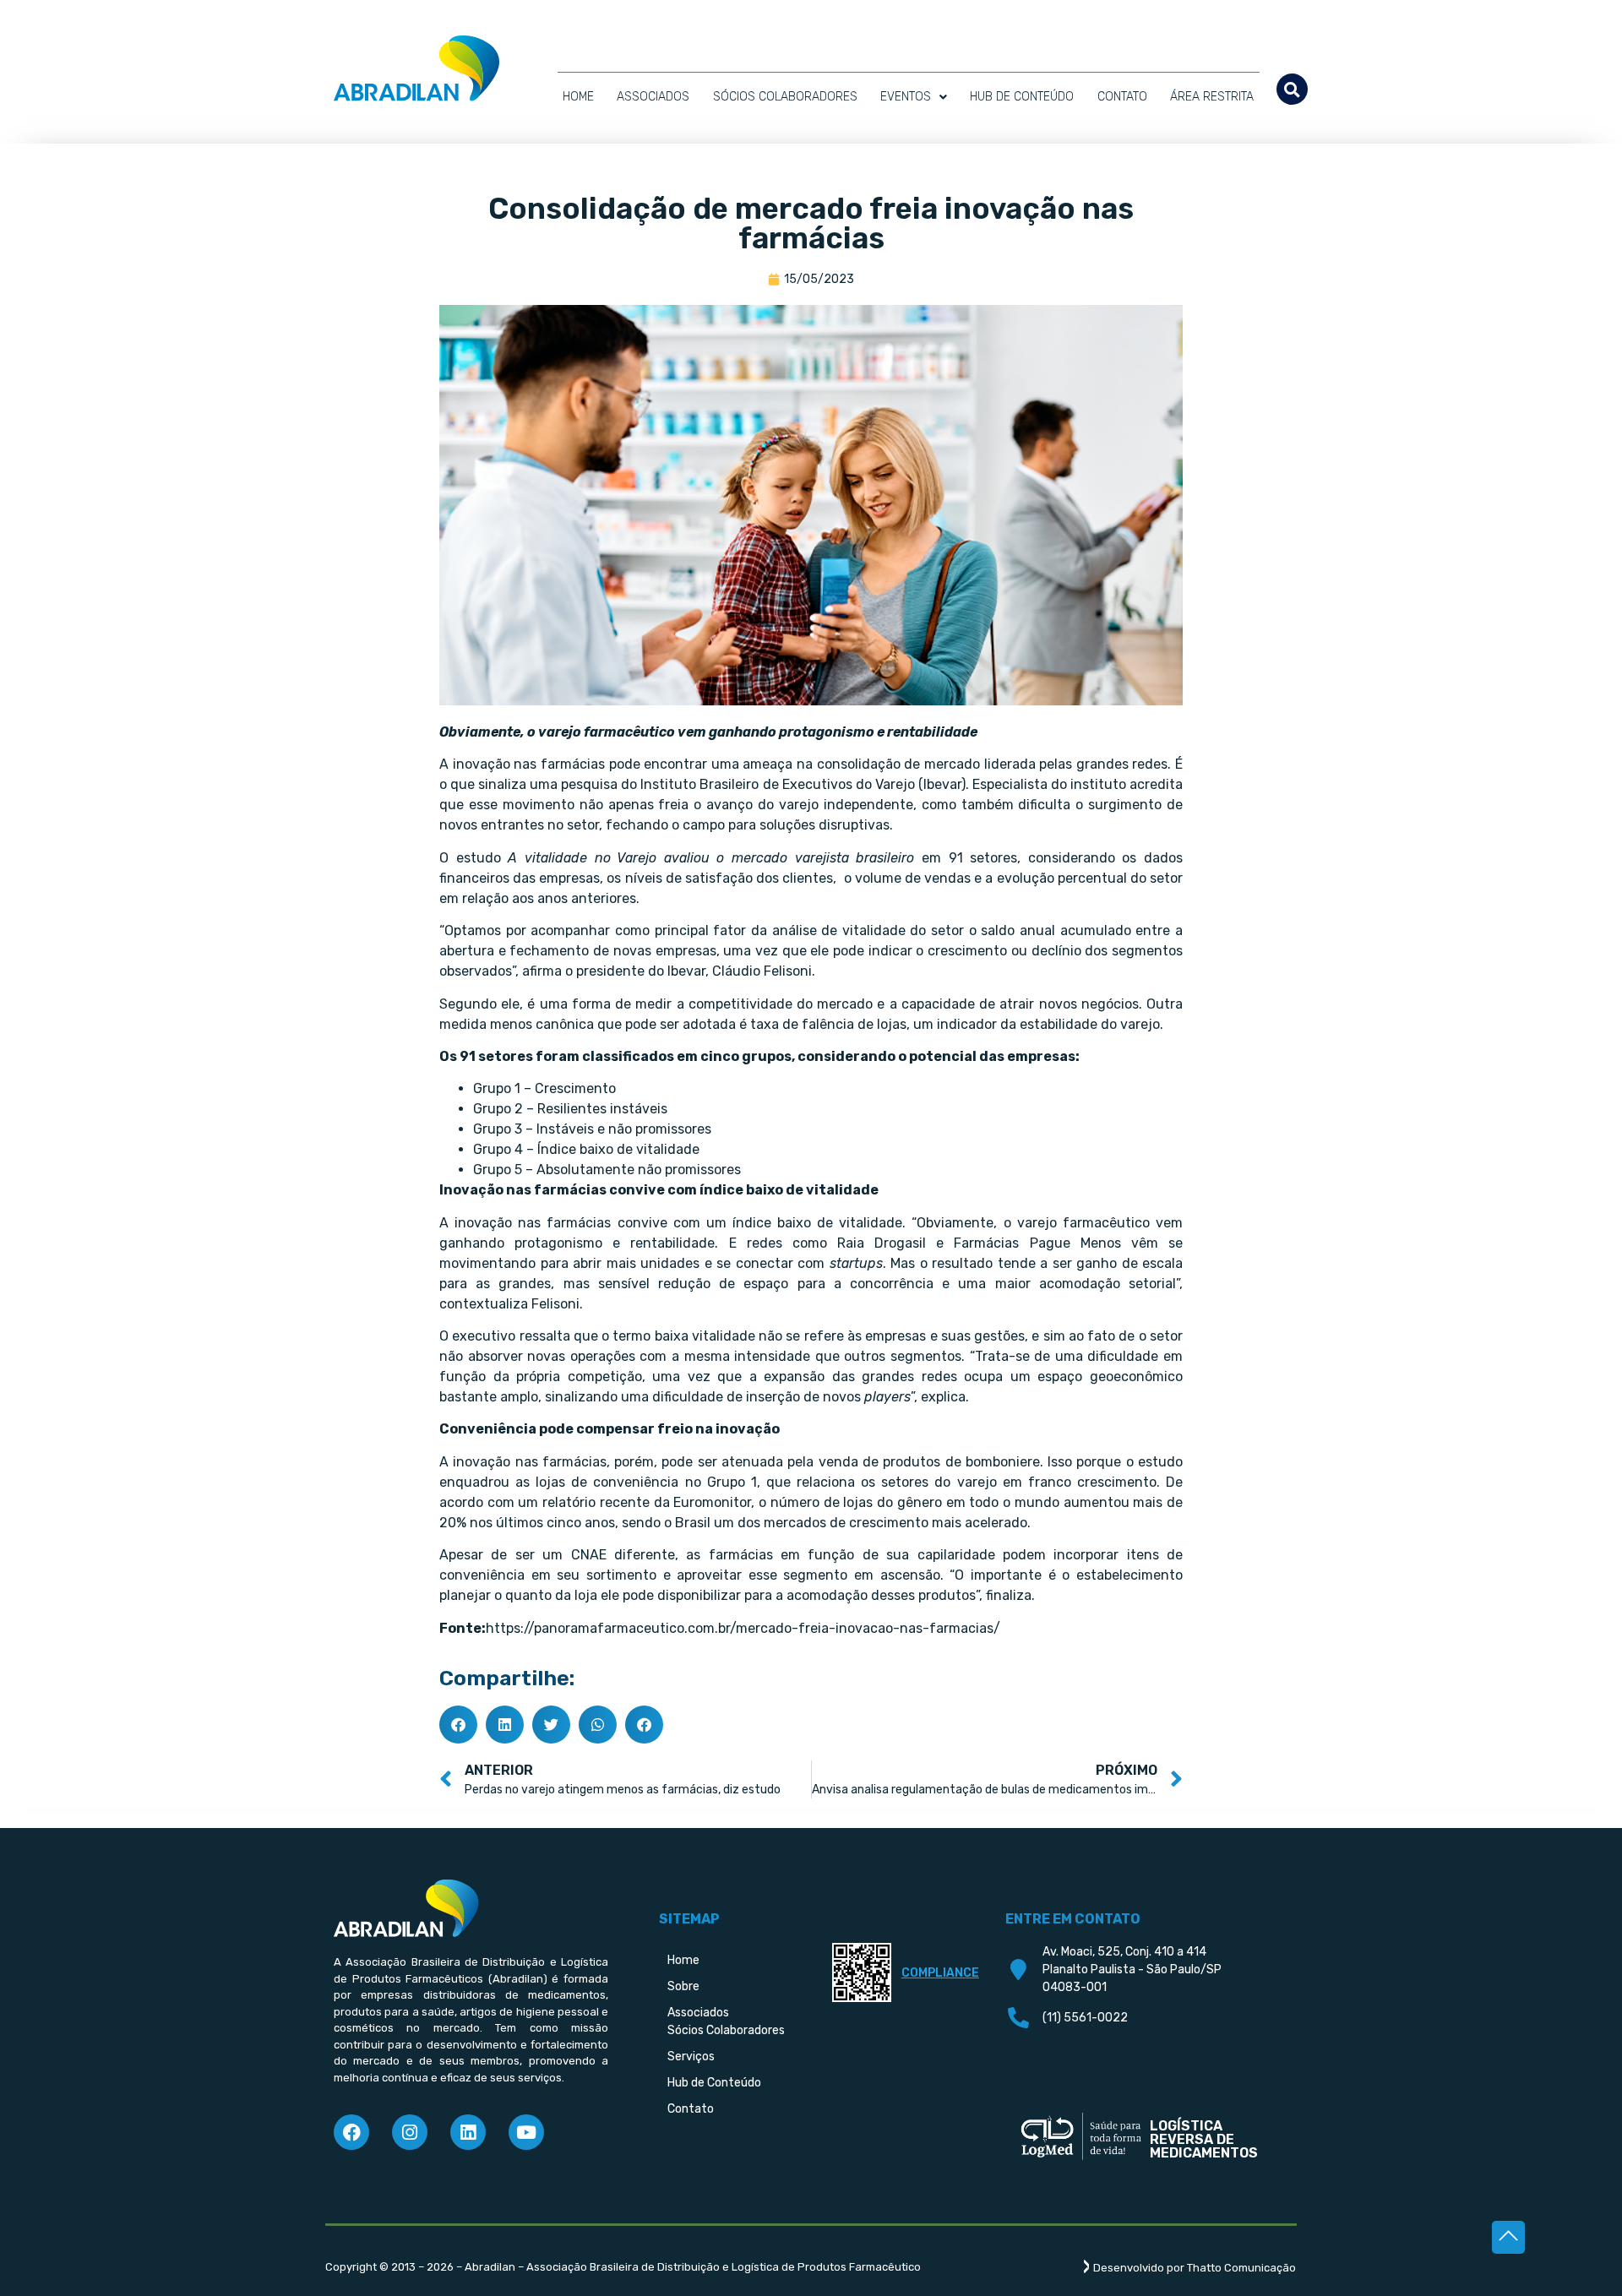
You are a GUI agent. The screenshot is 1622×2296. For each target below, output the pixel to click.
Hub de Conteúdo (1022, 97)
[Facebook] (351, 2132)
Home (578, 97)
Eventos (906, 97)
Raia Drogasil (882, 1243)
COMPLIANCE (940, 1973)
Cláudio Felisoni (762, 971)
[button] (1292, 89)
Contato (1122, 97)
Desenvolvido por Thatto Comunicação (1195, 2268)
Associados (653, 97)
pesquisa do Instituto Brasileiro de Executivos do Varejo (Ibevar (761, 784)
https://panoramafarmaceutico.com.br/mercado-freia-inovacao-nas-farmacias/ (743, 1628)
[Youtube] (526, 2132)
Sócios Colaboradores (785, 97)
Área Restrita (1212, 97)
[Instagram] (410, 2132)
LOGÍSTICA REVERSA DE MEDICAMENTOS (1204, 2139)
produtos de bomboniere (961, 1462)
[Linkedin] (468, 2132)
